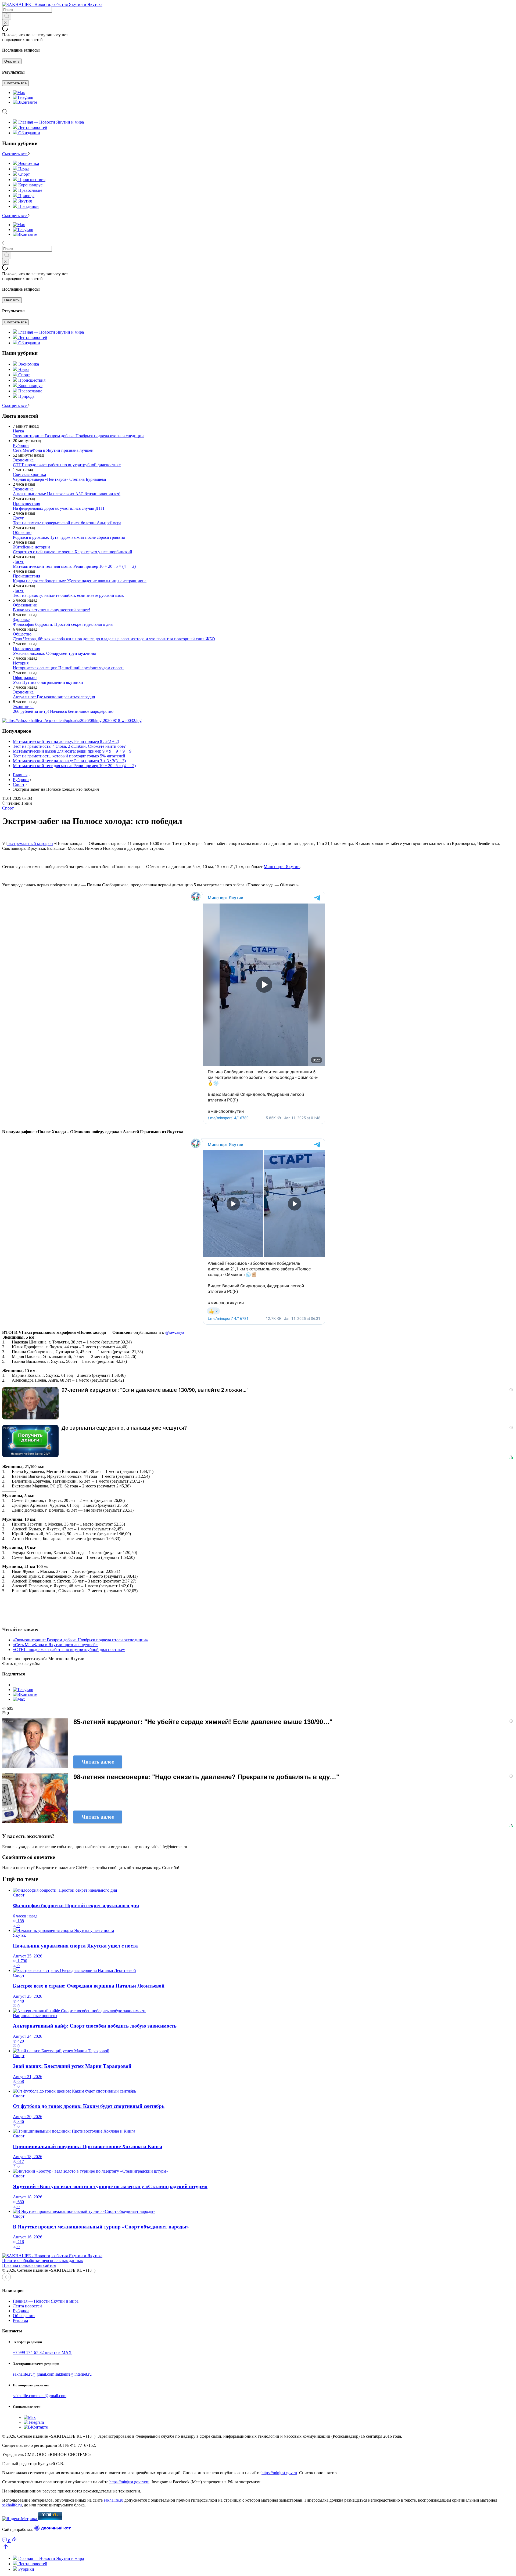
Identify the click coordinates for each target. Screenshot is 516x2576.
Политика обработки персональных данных (43, 2261)
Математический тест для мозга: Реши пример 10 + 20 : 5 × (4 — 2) (74, 566)
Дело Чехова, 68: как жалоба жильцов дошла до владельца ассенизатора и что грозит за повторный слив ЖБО (114, 639)
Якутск (19, 1935)
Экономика (23, 460)
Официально (25, 678)
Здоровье (21, 619)
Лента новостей (33, 127)
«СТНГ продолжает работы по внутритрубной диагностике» (69, 1650)
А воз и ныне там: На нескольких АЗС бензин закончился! (67, 494)
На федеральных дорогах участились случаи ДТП (59, 508)
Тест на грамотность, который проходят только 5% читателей (69, 756)
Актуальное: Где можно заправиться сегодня (54, 697)
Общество (22, 532)
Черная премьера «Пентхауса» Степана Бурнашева (59, 479)
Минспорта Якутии (282, 867)
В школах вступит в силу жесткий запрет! (51, 610)
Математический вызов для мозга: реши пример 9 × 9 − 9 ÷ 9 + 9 (72, 751)
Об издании (29, 133)
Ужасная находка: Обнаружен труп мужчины (54, 653)
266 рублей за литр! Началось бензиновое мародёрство (63, 711)
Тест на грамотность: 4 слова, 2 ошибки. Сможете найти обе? (69, 746)
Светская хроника (29, 474)
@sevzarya (175, 1332)
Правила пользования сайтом (29, 2265)
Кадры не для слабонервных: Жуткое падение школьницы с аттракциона (80, 581)
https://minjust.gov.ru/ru (129, 2482)
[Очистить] (6, 23)
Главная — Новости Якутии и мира (51, 122)
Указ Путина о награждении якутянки (48, 682)
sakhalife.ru (114, 2500)
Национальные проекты (35, 2016)
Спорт (19, 784)
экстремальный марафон (30, 843)
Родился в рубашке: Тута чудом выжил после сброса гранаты (69, 537)
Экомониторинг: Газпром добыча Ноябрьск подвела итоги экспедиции (78, 436)
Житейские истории (31, 547)
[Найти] (7, 16)
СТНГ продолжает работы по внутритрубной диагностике (67, 465)
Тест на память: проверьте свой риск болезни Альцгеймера (67, 523)
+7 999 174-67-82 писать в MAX (42, 2352)
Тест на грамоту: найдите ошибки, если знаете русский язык (68, 595)
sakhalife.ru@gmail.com (34, 2374)
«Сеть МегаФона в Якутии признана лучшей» (55, 1645)
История (21, 663)
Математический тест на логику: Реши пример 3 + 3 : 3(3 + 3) (69, 761)
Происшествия (26, 503)
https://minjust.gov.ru (279, 2473)
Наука (18, 431)
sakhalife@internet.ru (74, 2374)
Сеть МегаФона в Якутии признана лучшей (53, 450)
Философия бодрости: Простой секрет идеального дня (63, 624)
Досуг (18, 518)
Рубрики (21, 445)
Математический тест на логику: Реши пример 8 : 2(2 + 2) (66, 741)
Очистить (12, 61)
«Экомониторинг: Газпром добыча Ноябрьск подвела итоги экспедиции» (80, 1640)
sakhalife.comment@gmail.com (40, 2396)
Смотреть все (15, 83)
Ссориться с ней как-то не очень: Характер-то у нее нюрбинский (73, 552)
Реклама (20, 2320)
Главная (20, 775)
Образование (25, 605)
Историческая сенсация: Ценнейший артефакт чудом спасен (68, 668)
